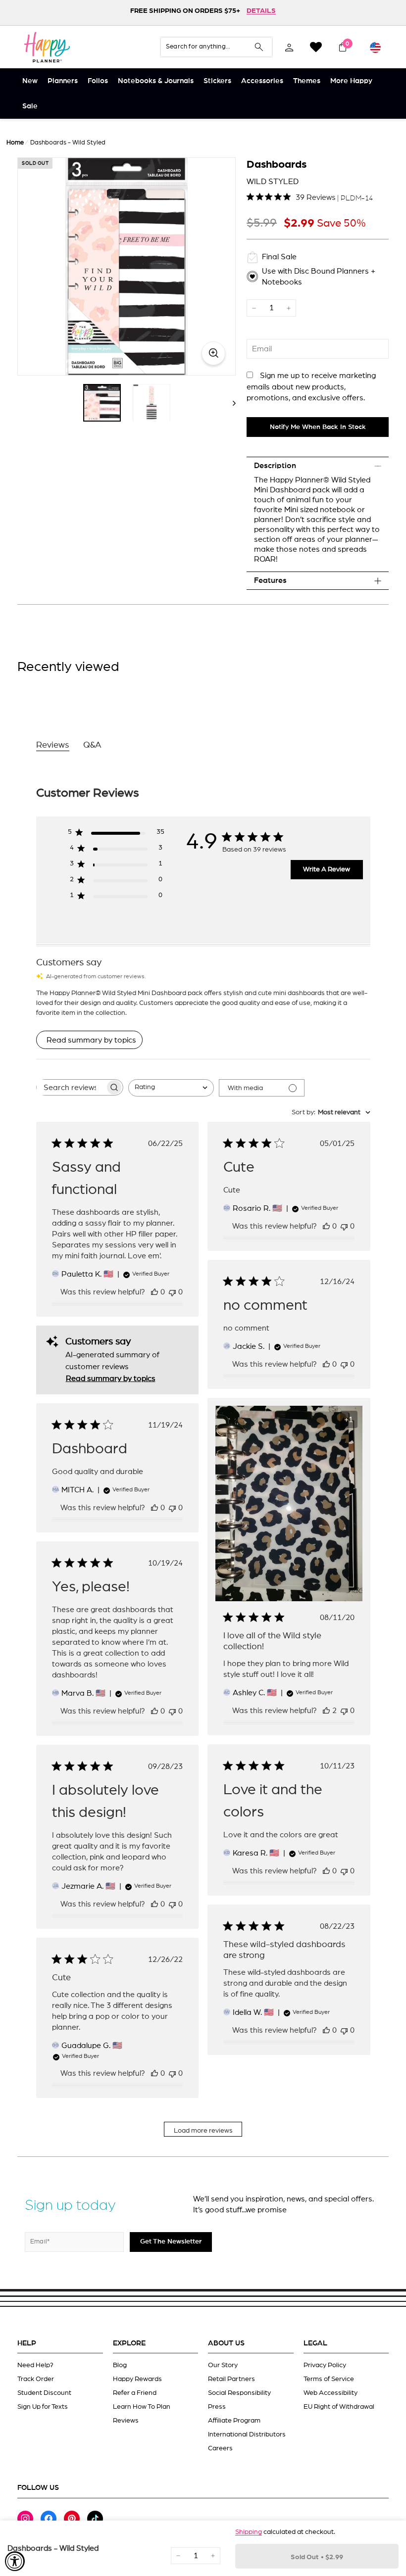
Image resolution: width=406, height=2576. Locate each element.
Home (15, 143)
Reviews (126, 2421)
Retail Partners (231, 2379)
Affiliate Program (234, 2421)
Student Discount (44, 2393)
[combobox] (171, 1088)
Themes (307, 81)
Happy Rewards (137, 2379)
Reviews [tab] (53, 745)
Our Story (223, 2365)
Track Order (36, 2379)
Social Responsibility (239, 2393)
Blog (120, 2365)
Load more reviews (203, 2131)
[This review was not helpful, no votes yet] (172, 1292)
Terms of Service (329, 2379)
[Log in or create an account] (289, 47)
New (30, 81)
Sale (30, 106)
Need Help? (35, 2365)
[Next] (229, 403)
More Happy (351, 81)
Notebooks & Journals (156, 81)
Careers (220, 2448)
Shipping (249, 2532)
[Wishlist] (316, 47)
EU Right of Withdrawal (339, 2407)
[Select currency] (375, 47)
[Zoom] (127, 266)
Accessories (262, 81)
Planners (63, 81)
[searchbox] (71, 1087)
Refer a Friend (135, 2393)
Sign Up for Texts (43, 2407)
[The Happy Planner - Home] (47, 47)
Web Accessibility (330, 2393)
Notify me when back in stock (318, 427)
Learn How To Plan (142, 2407)
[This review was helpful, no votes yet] (154, 1292)
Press (217, 2407)
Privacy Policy (325, 2365)
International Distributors (247, 2434)
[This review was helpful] (326, 1711)
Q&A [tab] (92, 745)
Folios (98, 81)
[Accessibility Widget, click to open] (15, 2561)
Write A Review (327, 869)
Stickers (217, 81)
